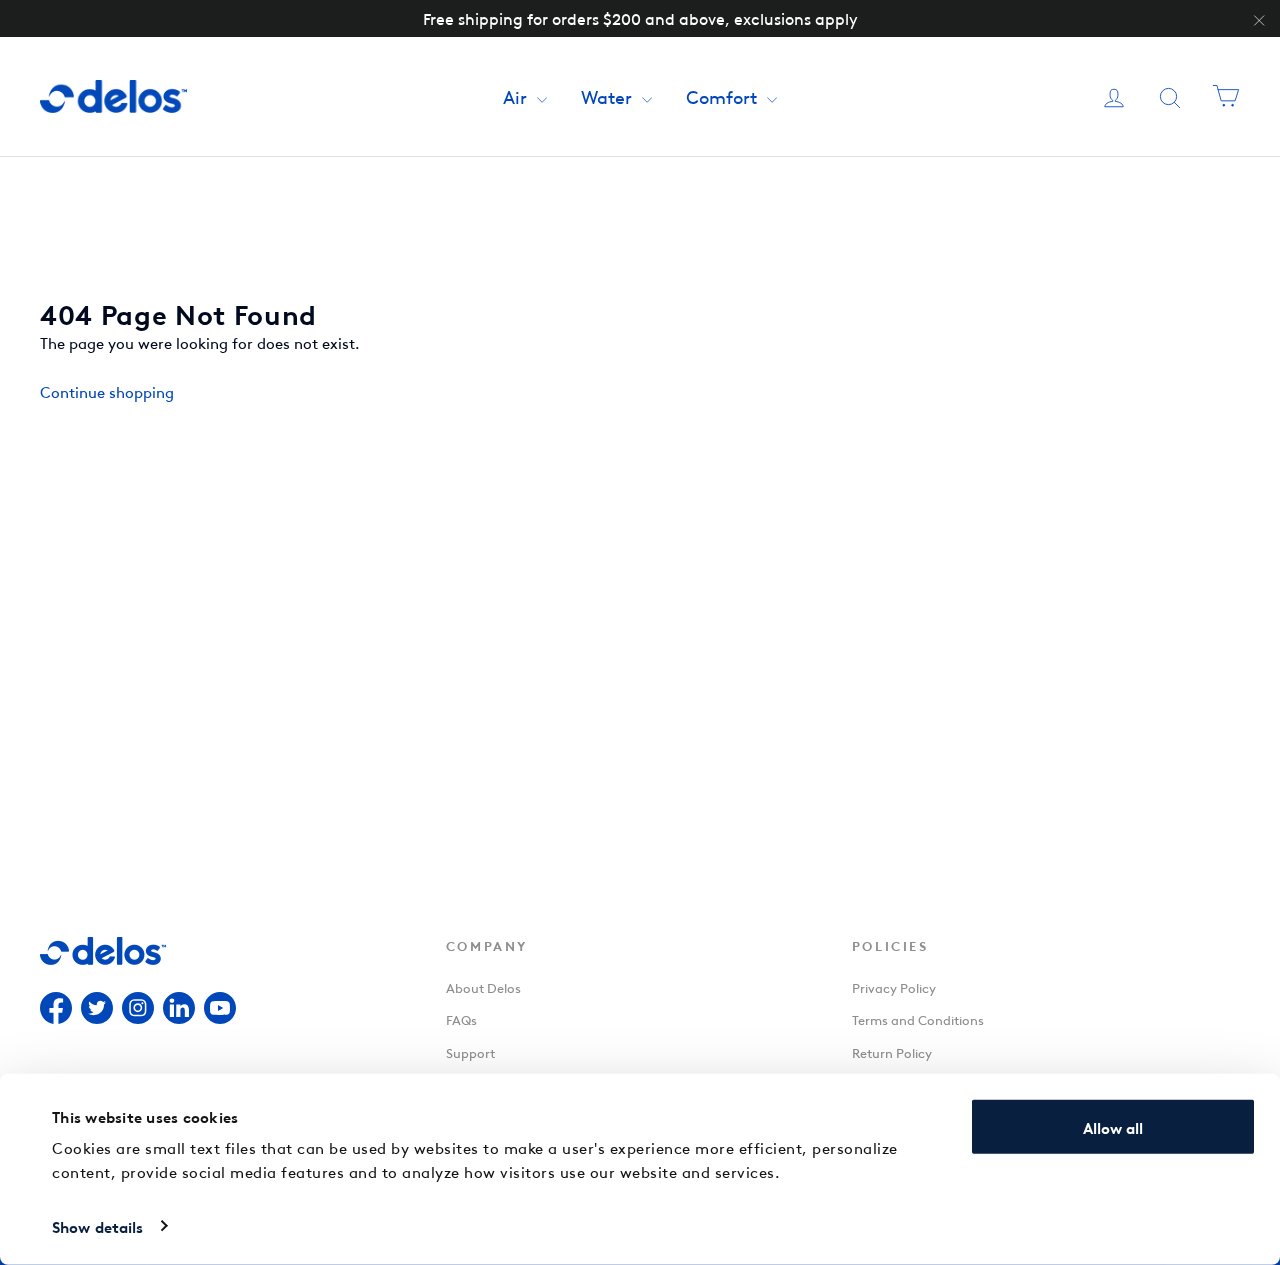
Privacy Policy (894, 986)
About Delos (483, 986)
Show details (97, 1226)
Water (609, 95)
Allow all (1113, 1127)
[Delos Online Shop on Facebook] (56, 1010)
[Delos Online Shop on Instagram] (138, 1010)
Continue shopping (107, 391)
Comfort (724, 95)
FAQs (461, 1018)
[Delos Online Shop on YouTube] (220, 1010)
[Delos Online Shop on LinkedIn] (179, 1010)
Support (470, 1051)
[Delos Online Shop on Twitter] (97, 1010)
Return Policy (892, 1051)
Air (517, 95)
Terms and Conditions (918, 1018)
